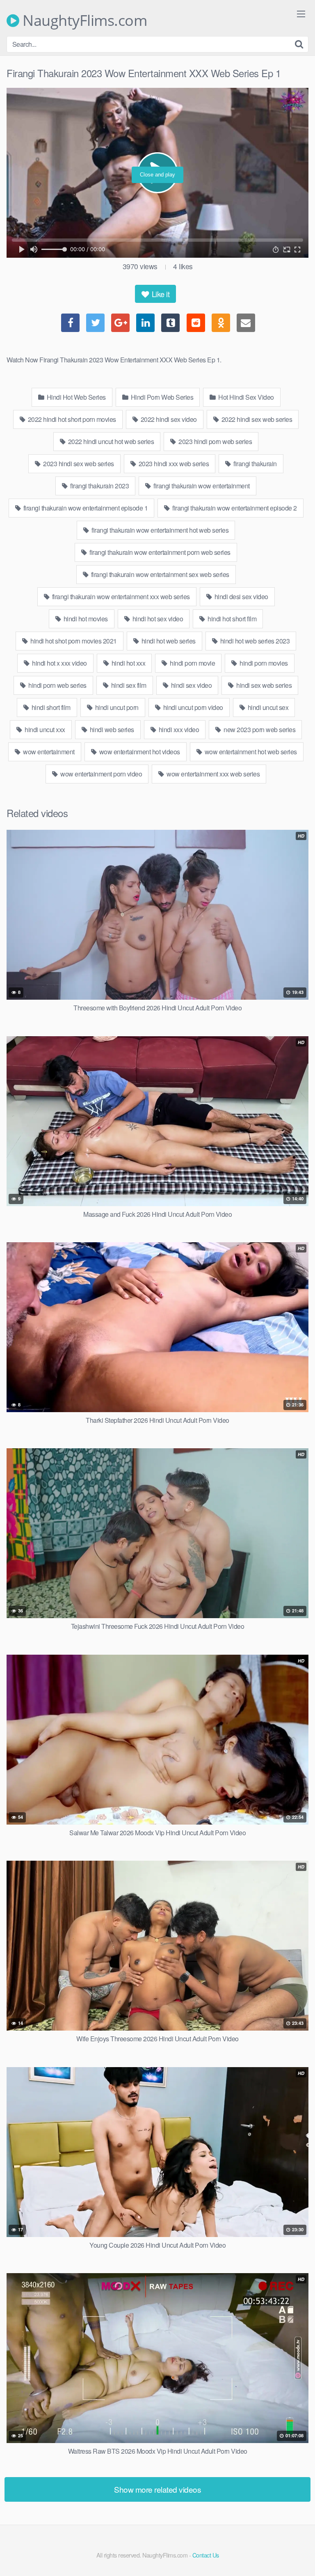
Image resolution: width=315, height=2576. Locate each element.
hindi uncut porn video (192, 707)
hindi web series (111, 729)
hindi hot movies (85, 619)
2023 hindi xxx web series (173, 464)
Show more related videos (157, 2489)
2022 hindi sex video (168, 419)
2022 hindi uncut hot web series (110, 441)
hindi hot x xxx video (59, 663)
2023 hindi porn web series (215, 441)
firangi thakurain (255, 464)
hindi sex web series (264, 685)
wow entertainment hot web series (250, 752)
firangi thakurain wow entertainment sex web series (159, 574)
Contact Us (206, 2555)
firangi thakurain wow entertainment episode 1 (85, 508)
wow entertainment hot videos (139, 752)
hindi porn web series (57, 685)
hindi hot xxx (128, 663)
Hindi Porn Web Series (161, 397)
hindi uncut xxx (44, 729)
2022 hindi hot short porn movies (71, 419)
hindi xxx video (178, 729)
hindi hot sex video (157, 619)
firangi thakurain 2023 (99, 486)
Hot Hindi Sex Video (245, 397)
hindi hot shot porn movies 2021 (73, 641)
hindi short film (50, 707)
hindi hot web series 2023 (254, 641)
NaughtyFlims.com (83, 21)
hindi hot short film (232, 619)
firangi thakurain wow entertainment (201, 486)
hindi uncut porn (116, 707)
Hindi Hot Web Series (75, 397)
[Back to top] (301, 2558)
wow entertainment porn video (101, 774)
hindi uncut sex (267, 707)
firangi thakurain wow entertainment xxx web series (120, 596)
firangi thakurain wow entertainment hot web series (160, 530)
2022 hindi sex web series (256, 419)
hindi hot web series (168, 641)
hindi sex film (128, 685)
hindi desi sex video (241, 596)
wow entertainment (48, 752)
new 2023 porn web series (259, 729)
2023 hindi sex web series (78, 464)
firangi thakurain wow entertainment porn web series (159, 552)
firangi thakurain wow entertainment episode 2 (234, 508)
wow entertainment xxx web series (213, 774)
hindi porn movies (263, 663)
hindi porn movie (192, 663)
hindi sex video (191, 685)
